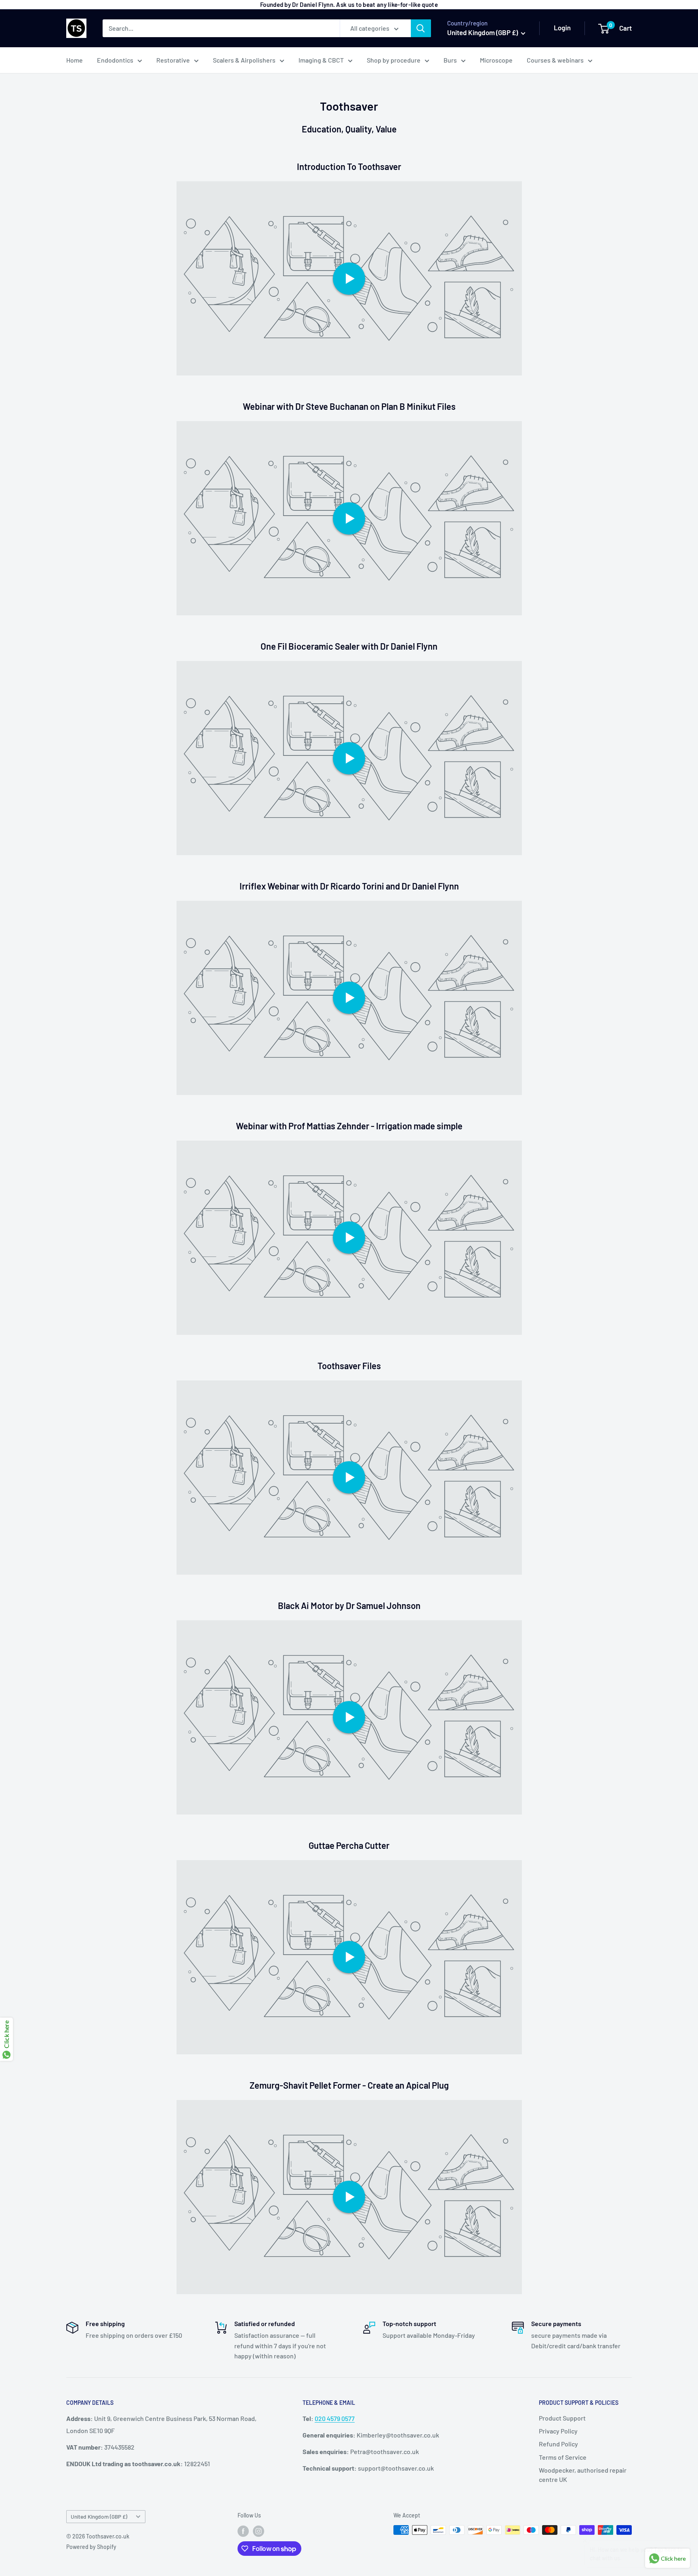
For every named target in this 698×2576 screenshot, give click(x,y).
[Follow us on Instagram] (259, 2531)
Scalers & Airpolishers (244, 60)
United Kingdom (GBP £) (99, 2516)
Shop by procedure (394, 60)
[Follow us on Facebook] (243, 2531)
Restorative (173, 60)
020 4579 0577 (335, 2418)
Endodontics (115, 60)
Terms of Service (563, 2457)
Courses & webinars (555, 60)
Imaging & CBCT (321, 60)
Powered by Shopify (91, 2547)
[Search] (421, 28)
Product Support (562, 2418)
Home (75, 60)
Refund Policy (558, 2444)
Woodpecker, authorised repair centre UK (583, 2474)
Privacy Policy (558, 2431)
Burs (450, 60)
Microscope (496, 60)
